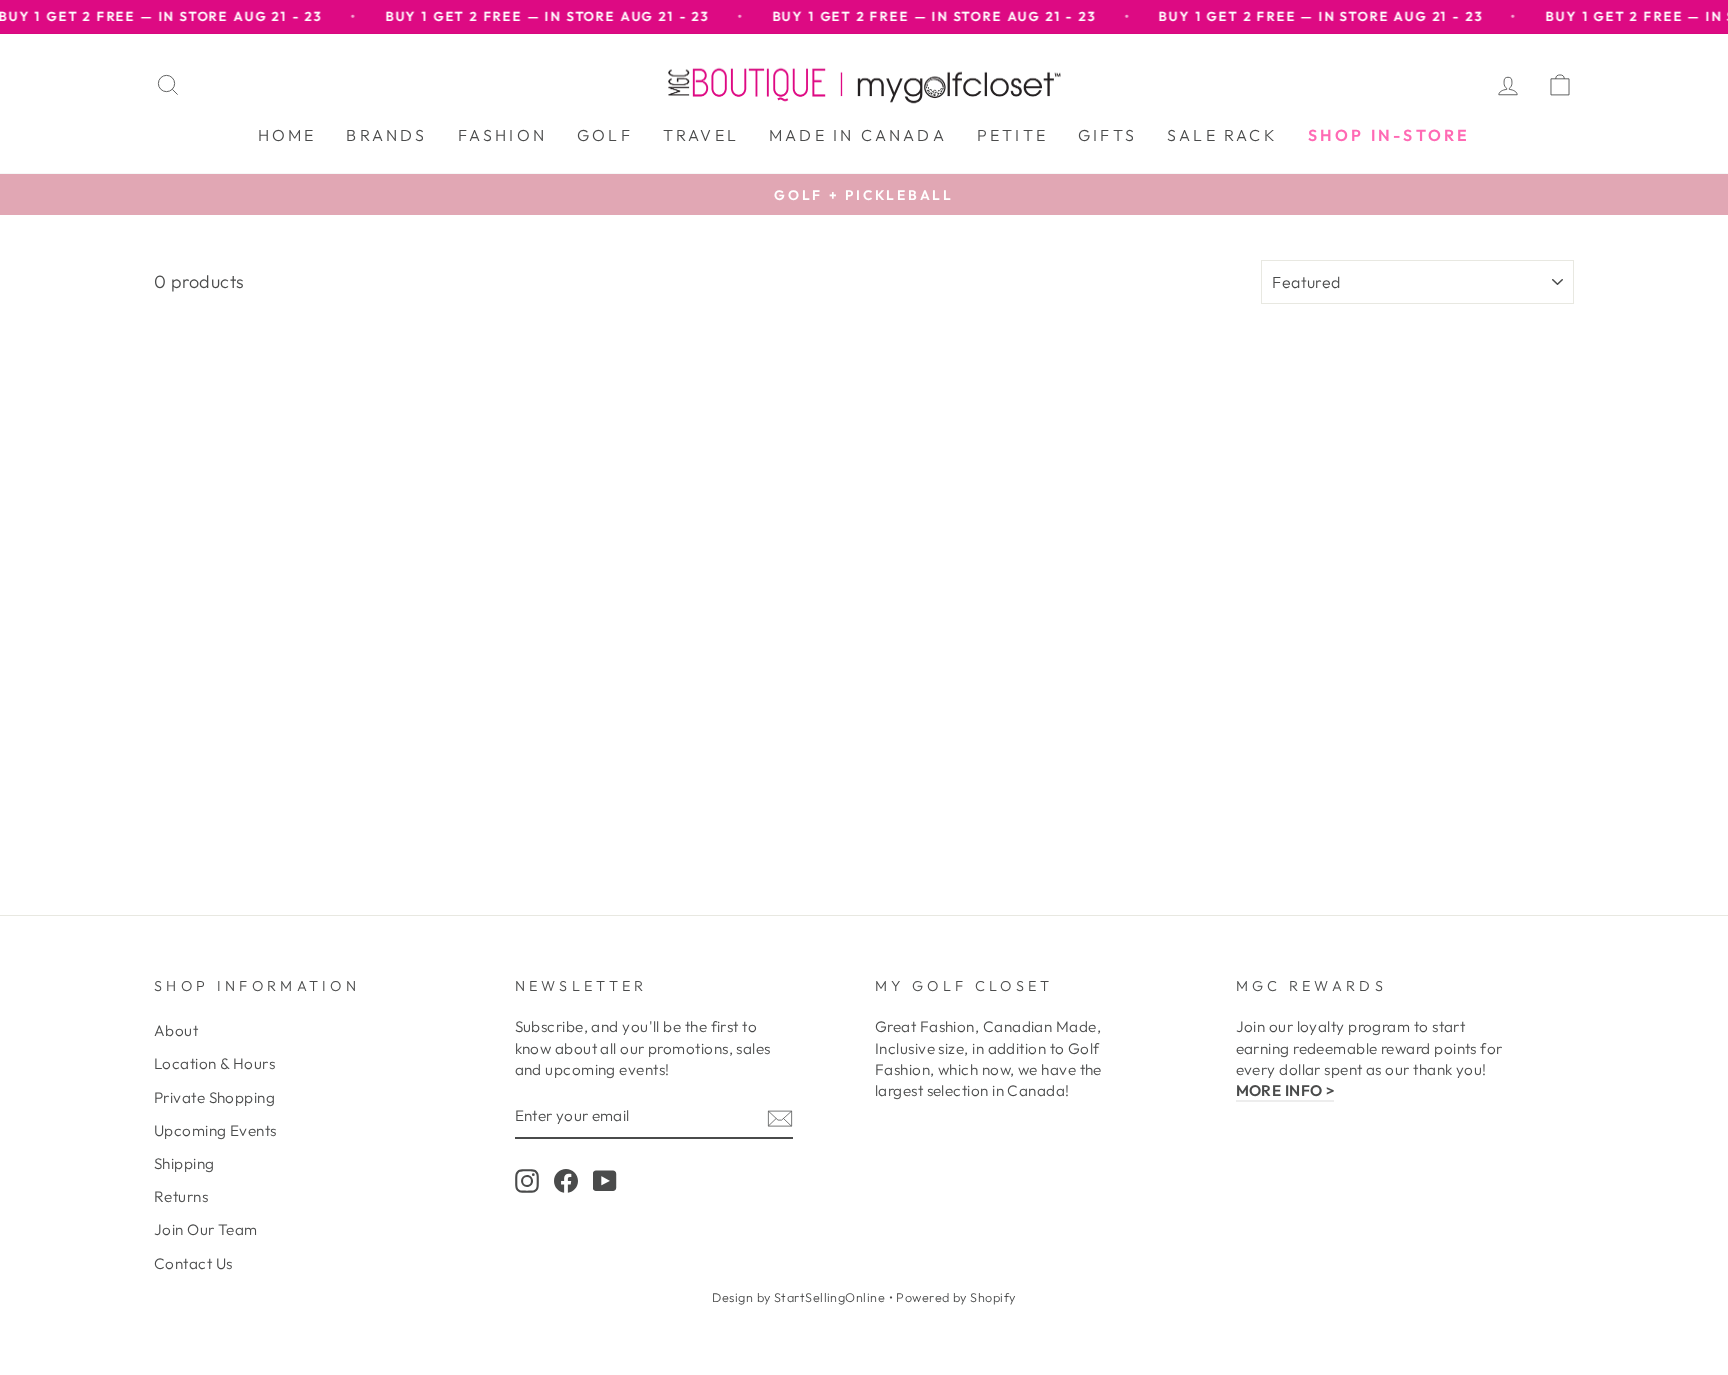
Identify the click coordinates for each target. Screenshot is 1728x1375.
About (176, 1030)
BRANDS (386, 135)
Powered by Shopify (955, 1297)
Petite (1012, 135)
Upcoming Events (215, 1130)
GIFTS (1107, 135)
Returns (181, 1196)
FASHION (502, 135)
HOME (287, 135)
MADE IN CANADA (858, 135)
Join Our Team (206, 1229)
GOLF (605, 135)
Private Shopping (214, 1097)
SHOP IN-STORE (1389, 135)
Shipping (184, 1163)
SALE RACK (1222, 135)
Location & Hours (214, 1063)
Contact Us (193, 1263)
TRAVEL (701, 135)
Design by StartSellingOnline (800, 1297)
